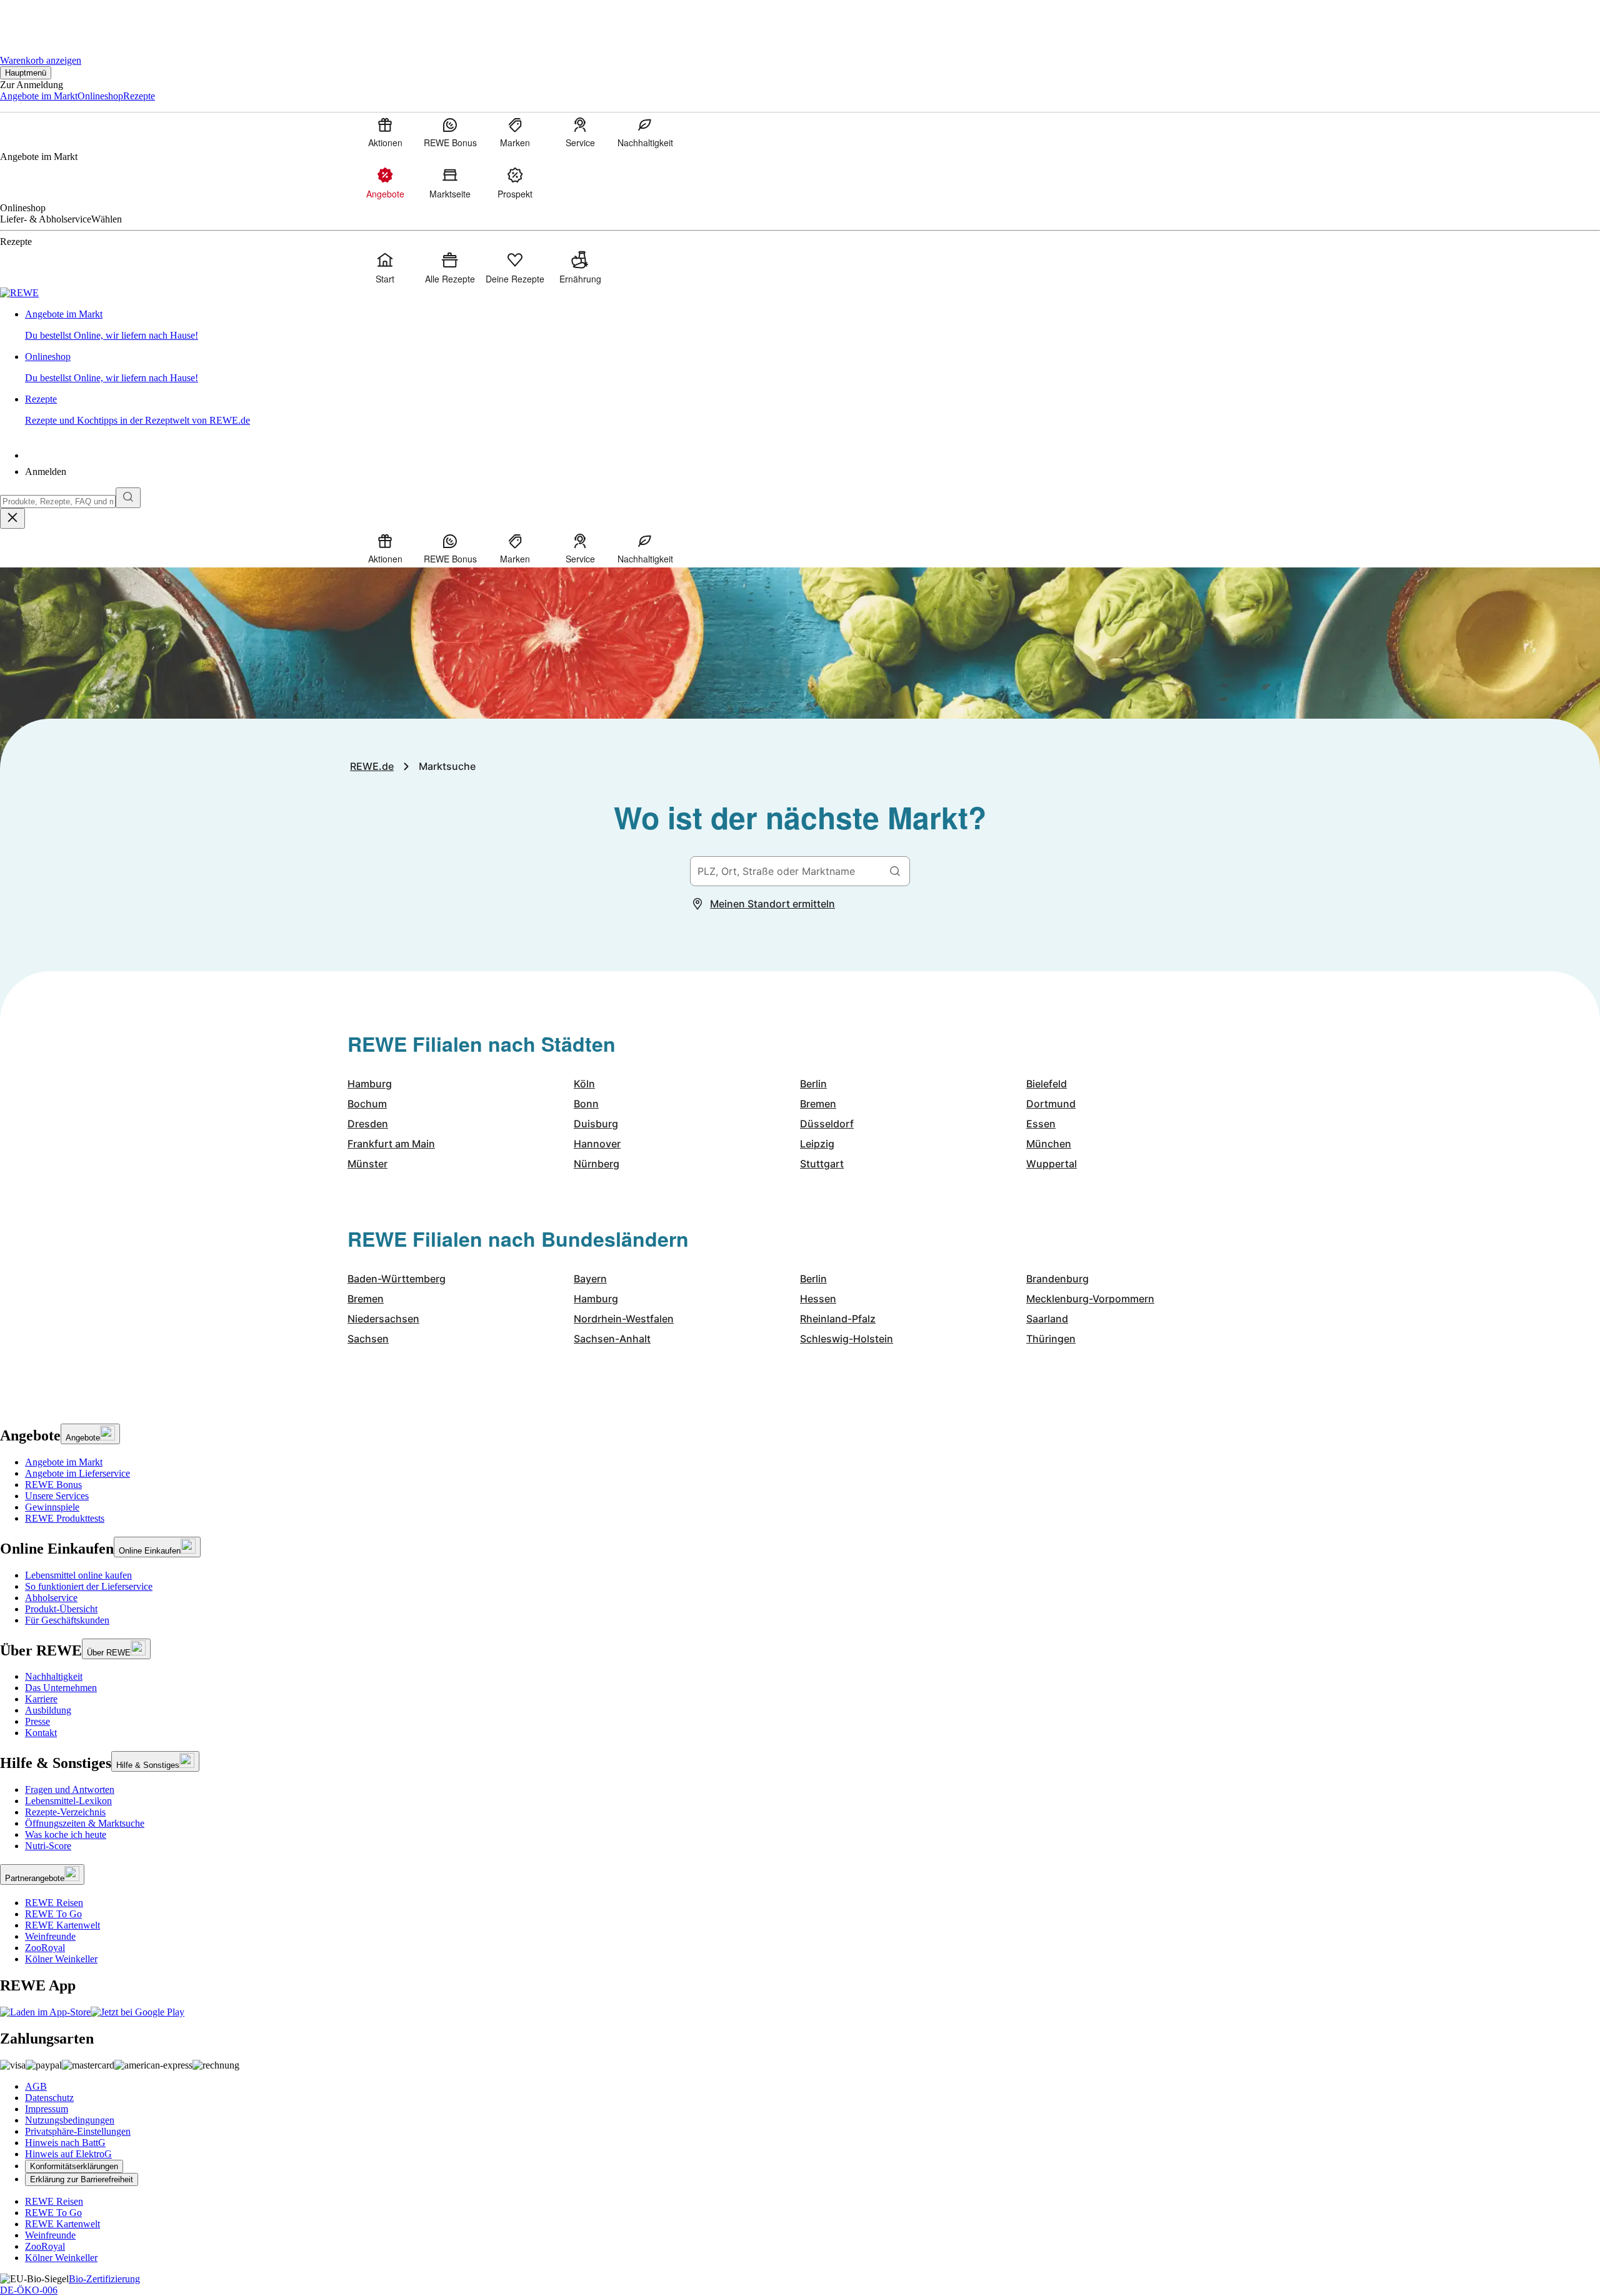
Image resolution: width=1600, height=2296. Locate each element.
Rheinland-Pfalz (838, 1319)
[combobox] (58, 502)
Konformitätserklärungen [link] (74, 2166)
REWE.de (372, 766)
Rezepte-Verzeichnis (65, 1812)
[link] (812, 325)
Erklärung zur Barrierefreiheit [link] (82, 2179)
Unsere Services (57, 1496)
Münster (367, 1164)
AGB (36, 2086)
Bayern (590, 1279)
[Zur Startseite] (42, 19)
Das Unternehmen (61, 1688)
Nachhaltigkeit (54, 1676)
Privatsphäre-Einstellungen (78, 2131)
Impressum (47, 2109)
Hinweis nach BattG (65, 2143)
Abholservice (51, 1598)
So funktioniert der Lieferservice (89, 1586)
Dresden (368, 1124)
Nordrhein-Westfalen (624, 1319)
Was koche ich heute (66, 1834)
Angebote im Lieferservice (77, 1473)
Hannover (597, 1144)
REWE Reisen (54, 1903)
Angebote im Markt (64, 1462)
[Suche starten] (128, 498)
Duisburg (596, 1124)
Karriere (41, 1699)
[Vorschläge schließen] (12, 518)
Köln (584, 1084)
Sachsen (368, 1339)
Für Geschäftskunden (67, 1620)
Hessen (818, 1299)
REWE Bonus (53, 1485)
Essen (1041, 1124)
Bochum (367, 1104)
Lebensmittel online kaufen (78, 1575)
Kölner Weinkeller (61, 1959)
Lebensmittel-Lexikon (68, 1801)
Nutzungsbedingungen (70, 2120)
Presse (37, 1721)
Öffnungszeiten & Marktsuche (85, 1823)
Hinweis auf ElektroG (68, 2154)
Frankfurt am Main (391, 1144)
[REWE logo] (19, 293)
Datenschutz (49, 2098)
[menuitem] (385, 132)
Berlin (813, 1084)
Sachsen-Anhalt (612, 1339)
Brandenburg (1057, 1279)
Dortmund (1051, 1104)
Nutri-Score (48, 1846)
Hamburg (370, 1084)
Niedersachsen (383, 1319)
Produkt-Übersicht (61, 1609)
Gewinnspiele (52, 1507)
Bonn (586, 1104)
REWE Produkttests (65, 1518)
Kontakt (41, 1733)
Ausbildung (48, 1710)
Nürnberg (597, 1164)
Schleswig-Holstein (847, 1339)
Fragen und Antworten (70, 1789)
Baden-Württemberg (397, 1279)
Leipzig (817, 1144)
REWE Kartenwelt (62, 1925)
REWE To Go (53, 1914)
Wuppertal (1052, 1164)
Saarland (1047, 1319)
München (1049, 1144)
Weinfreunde (50, 1936)
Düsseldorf (827, 1124)
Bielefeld (1047, 1084)
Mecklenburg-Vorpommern (1090, 1299)
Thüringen (1051, 1339)
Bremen (818, 1104)
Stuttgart (822, 1164)
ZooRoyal (45, 1948)
